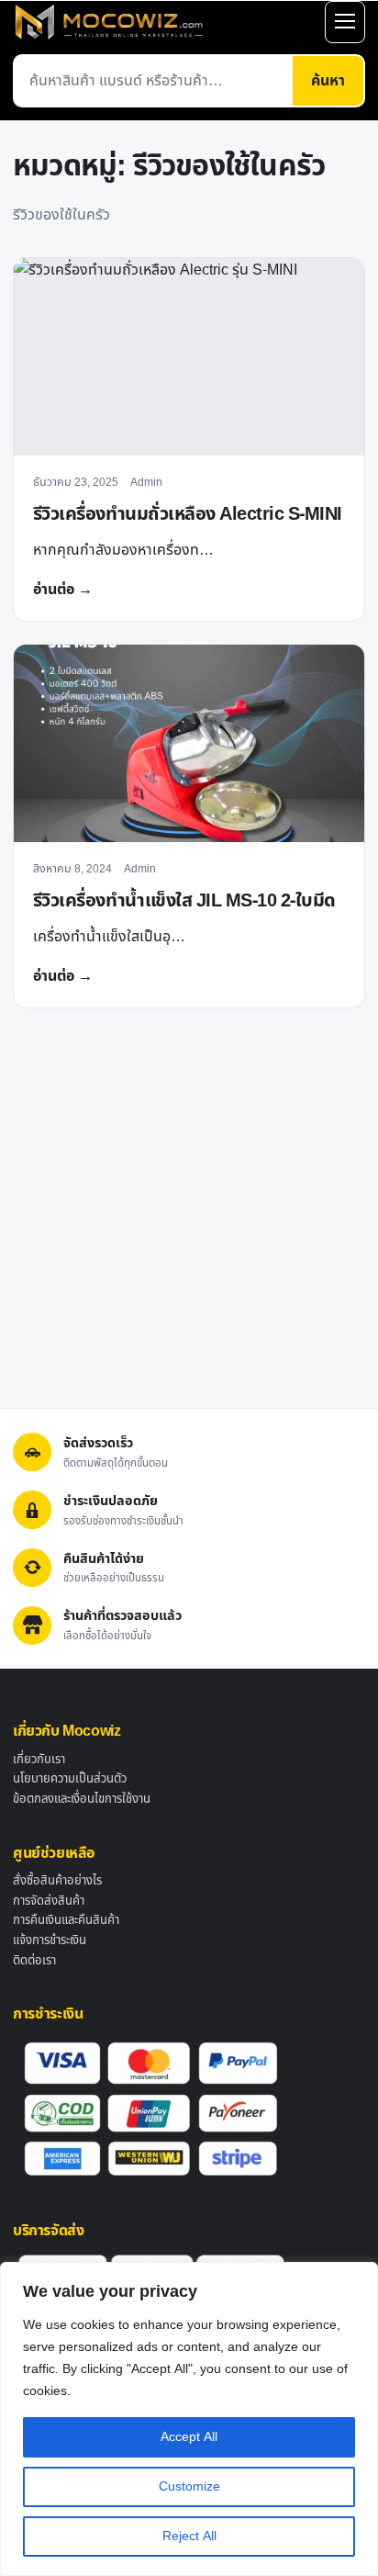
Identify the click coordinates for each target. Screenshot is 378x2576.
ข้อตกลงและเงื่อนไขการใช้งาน (82, 1799)
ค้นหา (328, 81)
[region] (189, 2419)
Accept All (189, 2437)
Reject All (189, 2536)
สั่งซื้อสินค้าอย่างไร (57, 1881)
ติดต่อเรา (34, 1961)
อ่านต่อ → (63, 590)
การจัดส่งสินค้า (49, 1901)
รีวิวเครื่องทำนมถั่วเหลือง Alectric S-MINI (188, 514)
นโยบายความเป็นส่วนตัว (70, 1779)
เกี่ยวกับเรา (39, 1760)
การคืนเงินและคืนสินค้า (66, 1920)
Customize (189, 2486)
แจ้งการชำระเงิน (50, 1940)
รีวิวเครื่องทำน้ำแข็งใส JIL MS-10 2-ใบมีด (184, 901)
